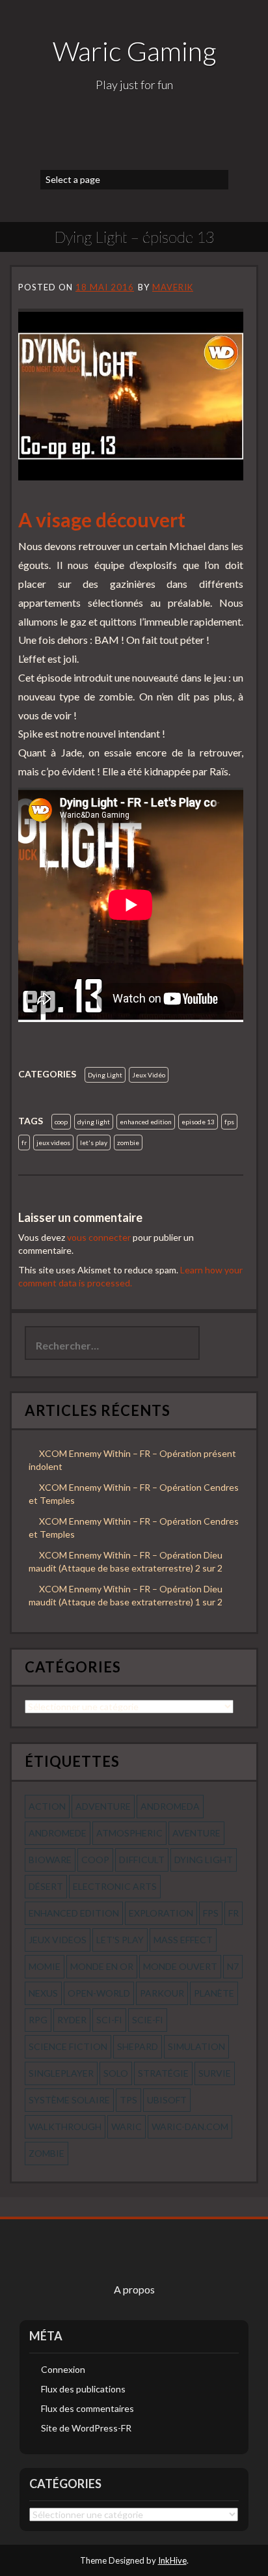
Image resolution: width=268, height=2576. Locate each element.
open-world (99, 1993)
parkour (162, 1993)
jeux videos (53, 1143)
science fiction (68, 2046)
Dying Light (105, 1075)
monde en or (102, 1966)
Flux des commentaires (87, 2408)
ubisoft (167, 2100)
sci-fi (109, 2020)
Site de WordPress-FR (86, 2428)
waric (127, 2126)
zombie (128, 1143)
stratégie (163, 2073)
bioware (50, 1860)
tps (128, 2100)
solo (116, 2073)
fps (229, 1122)
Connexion (63, 2369)
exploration (161, 1913)
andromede (58, 1833)
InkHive (172, 2560)
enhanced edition (146, 1122)
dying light (94, 1122)
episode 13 (198, 1122)
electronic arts (115, 1886)
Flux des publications (83, 2389)
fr (24, 1143)
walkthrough (65, 2126)
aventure (196, 1833)
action (47, 1806)
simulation (196, 2046)
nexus (43, 1993)
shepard (138, 2046)
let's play (94, 1143)
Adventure (103, 1806)
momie (45, 1966)
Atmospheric (129, 1833)
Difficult (142, 1860)
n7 (233, 1966)
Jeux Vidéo (149, 1075)
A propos (134, 2289)
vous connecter (99, 1237)
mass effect (183, 1940)
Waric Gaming (134, 51)
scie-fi (148, 2020)
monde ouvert (180, 1966)
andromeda (170, 1806)
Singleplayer (61, 2073)
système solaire (69, 2100)
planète (214, 1993)
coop (61, 1122)
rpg (38, 2020)
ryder (72, 2020)
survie (215, 2073)
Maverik (173, 287)
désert (46, 1886)
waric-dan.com (190, 2126)
